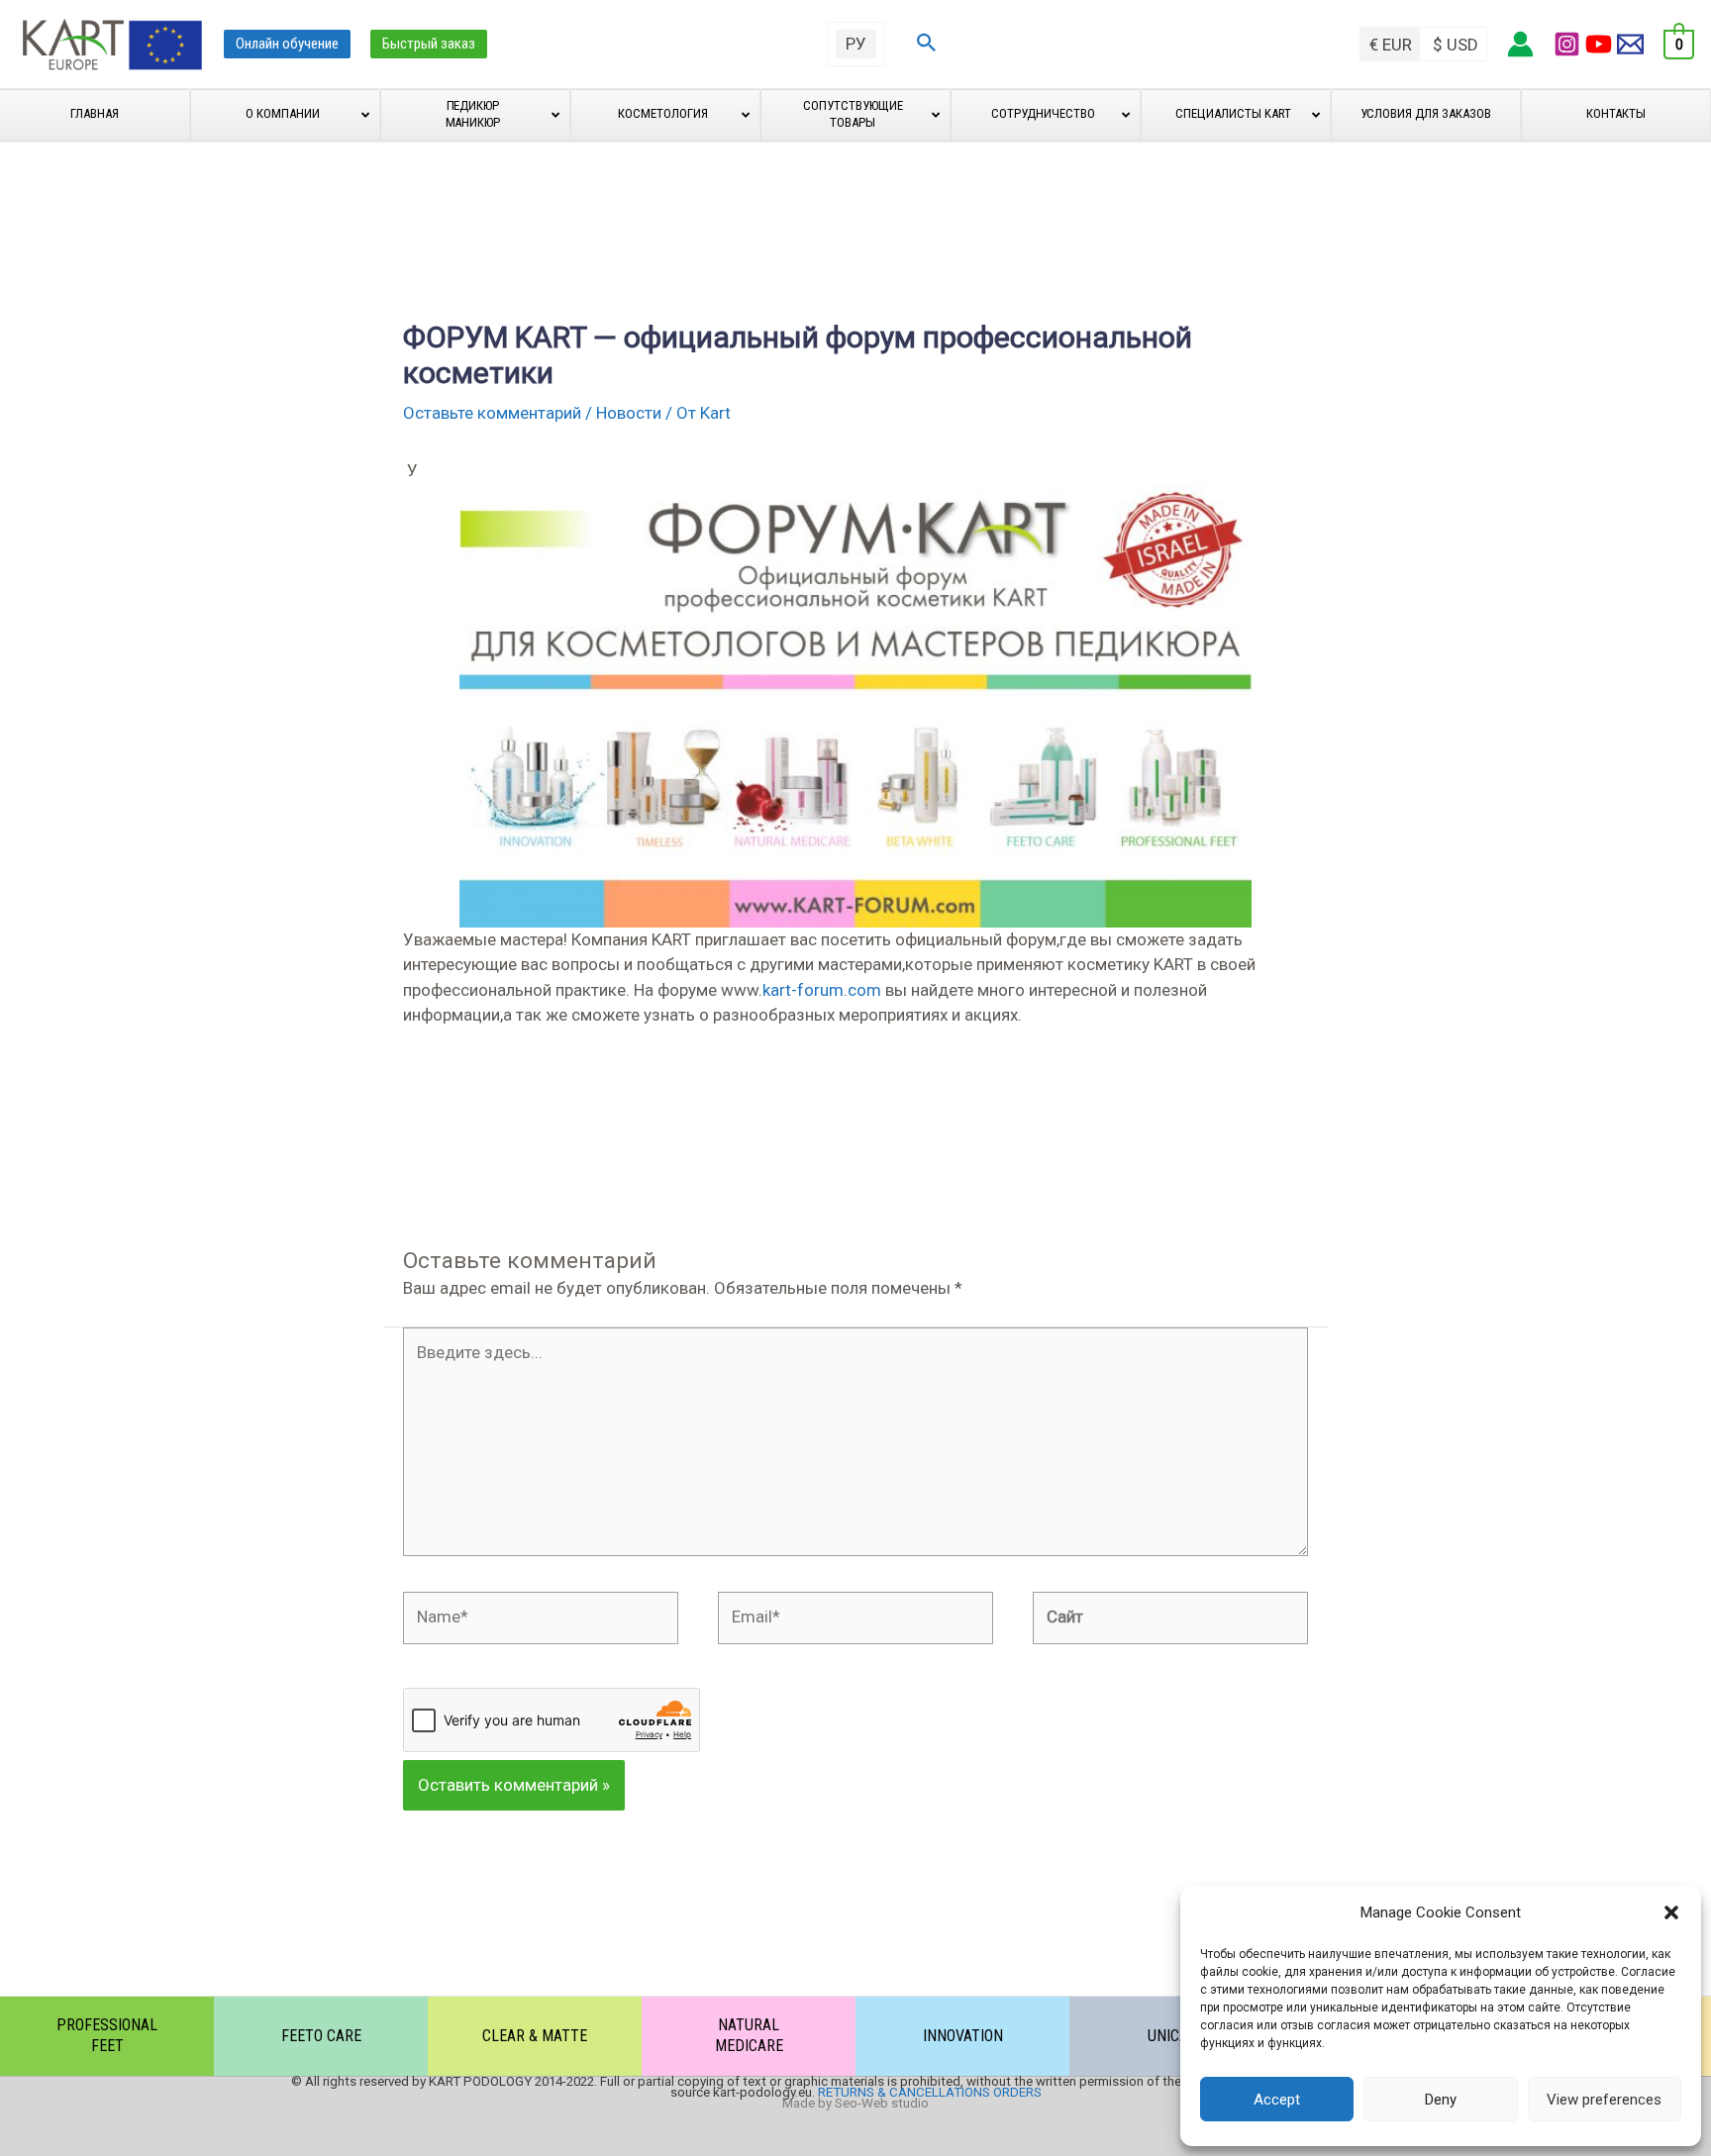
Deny (1441, 2100)
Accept (1277, 2100)
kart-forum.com (822, 990)
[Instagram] (1567, 44)
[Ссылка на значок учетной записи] (1520, 44)
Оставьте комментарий (492, 413)
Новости (629, 413)
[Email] (1630, 44)
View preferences (1604, 2100)
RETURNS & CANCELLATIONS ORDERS (930, 2092)
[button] (1671, 1912)
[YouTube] (1599, 44)
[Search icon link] (927, 45)
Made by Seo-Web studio (855, 2103)
